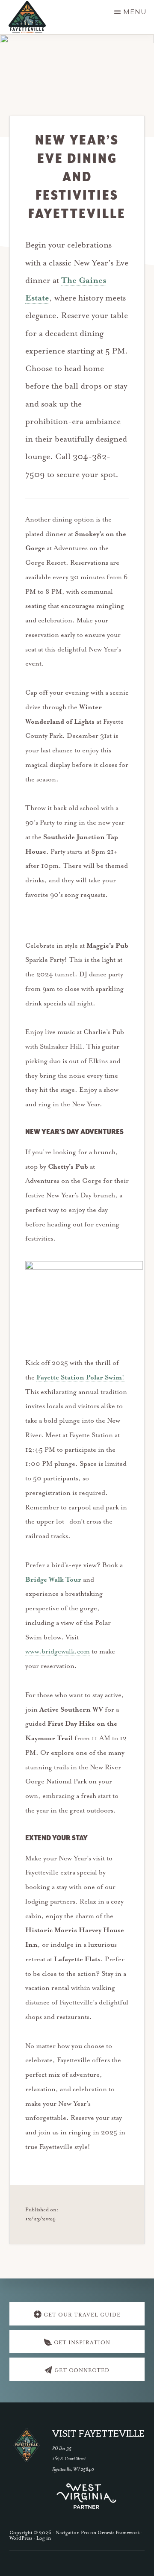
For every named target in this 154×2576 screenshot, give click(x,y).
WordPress (21, 2538)
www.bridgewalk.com (58, 1652)
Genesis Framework (119, 2533)
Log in (44, 2538)
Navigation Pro (72, 2533)
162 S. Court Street (69, 2459)
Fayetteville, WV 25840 (73, 2469)
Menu (135, 12)
